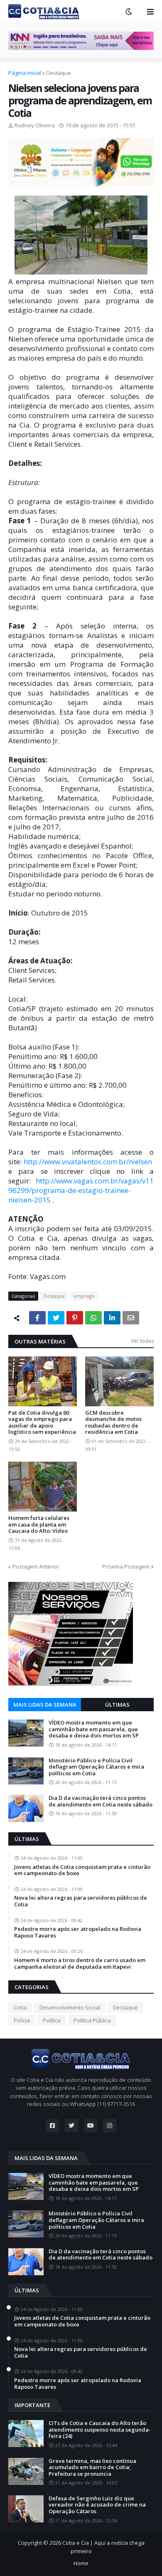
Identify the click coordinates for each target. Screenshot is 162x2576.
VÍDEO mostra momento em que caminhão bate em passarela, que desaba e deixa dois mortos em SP (94, 1729)
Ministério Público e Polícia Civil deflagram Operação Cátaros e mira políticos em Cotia (96, 1767)
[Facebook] (37, 1318)
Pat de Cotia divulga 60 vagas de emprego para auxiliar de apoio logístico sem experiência (42, 1423)
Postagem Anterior (36, 1566)
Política (52, 2020)
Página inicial (25, 73)
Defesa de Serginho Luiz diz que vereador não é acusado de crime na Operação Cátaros (97, 2505)
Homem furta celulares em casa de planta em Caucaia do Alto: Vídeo (39, 1525)
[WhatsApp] (93, 1318)
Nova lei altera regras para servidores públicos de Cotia (81, 1901)
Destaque (59, 73)
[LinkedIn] (112, 1318)
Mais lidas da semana (45, 1705)
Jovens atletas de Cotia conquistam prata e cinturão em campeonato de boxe (82, 1870)
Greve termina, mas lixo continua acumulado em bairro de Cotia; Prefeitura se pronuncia (92, 2468)
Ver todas (142, 1341)
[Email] (131, 1318)
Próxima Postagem (126, 1566)
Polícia (22, 2020)
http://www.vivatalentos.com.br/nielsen (88, 1162)
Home (81, 2563)
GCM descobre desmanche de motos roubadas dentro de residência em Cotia (113, 1423)
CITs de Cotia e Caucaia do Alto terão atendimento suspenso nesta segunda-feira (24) (100, 2430)
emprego (84, 1296)
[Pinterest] (75, 1318)
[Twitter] (56, 1318)
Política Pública (92, 2020)
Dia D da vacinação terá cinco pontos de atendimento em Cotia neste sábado (101, 1801)
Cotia (20, 2007)
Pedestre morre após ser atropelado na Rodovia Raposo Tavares (78, 1932)
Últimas (117, 1705)
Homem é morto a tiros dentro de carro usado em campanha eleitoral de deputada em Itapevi (80, 1964)
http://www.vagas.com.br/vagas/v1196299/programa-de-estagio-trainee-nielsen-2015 (81, 1190)
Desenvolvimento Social (70, 2007)
